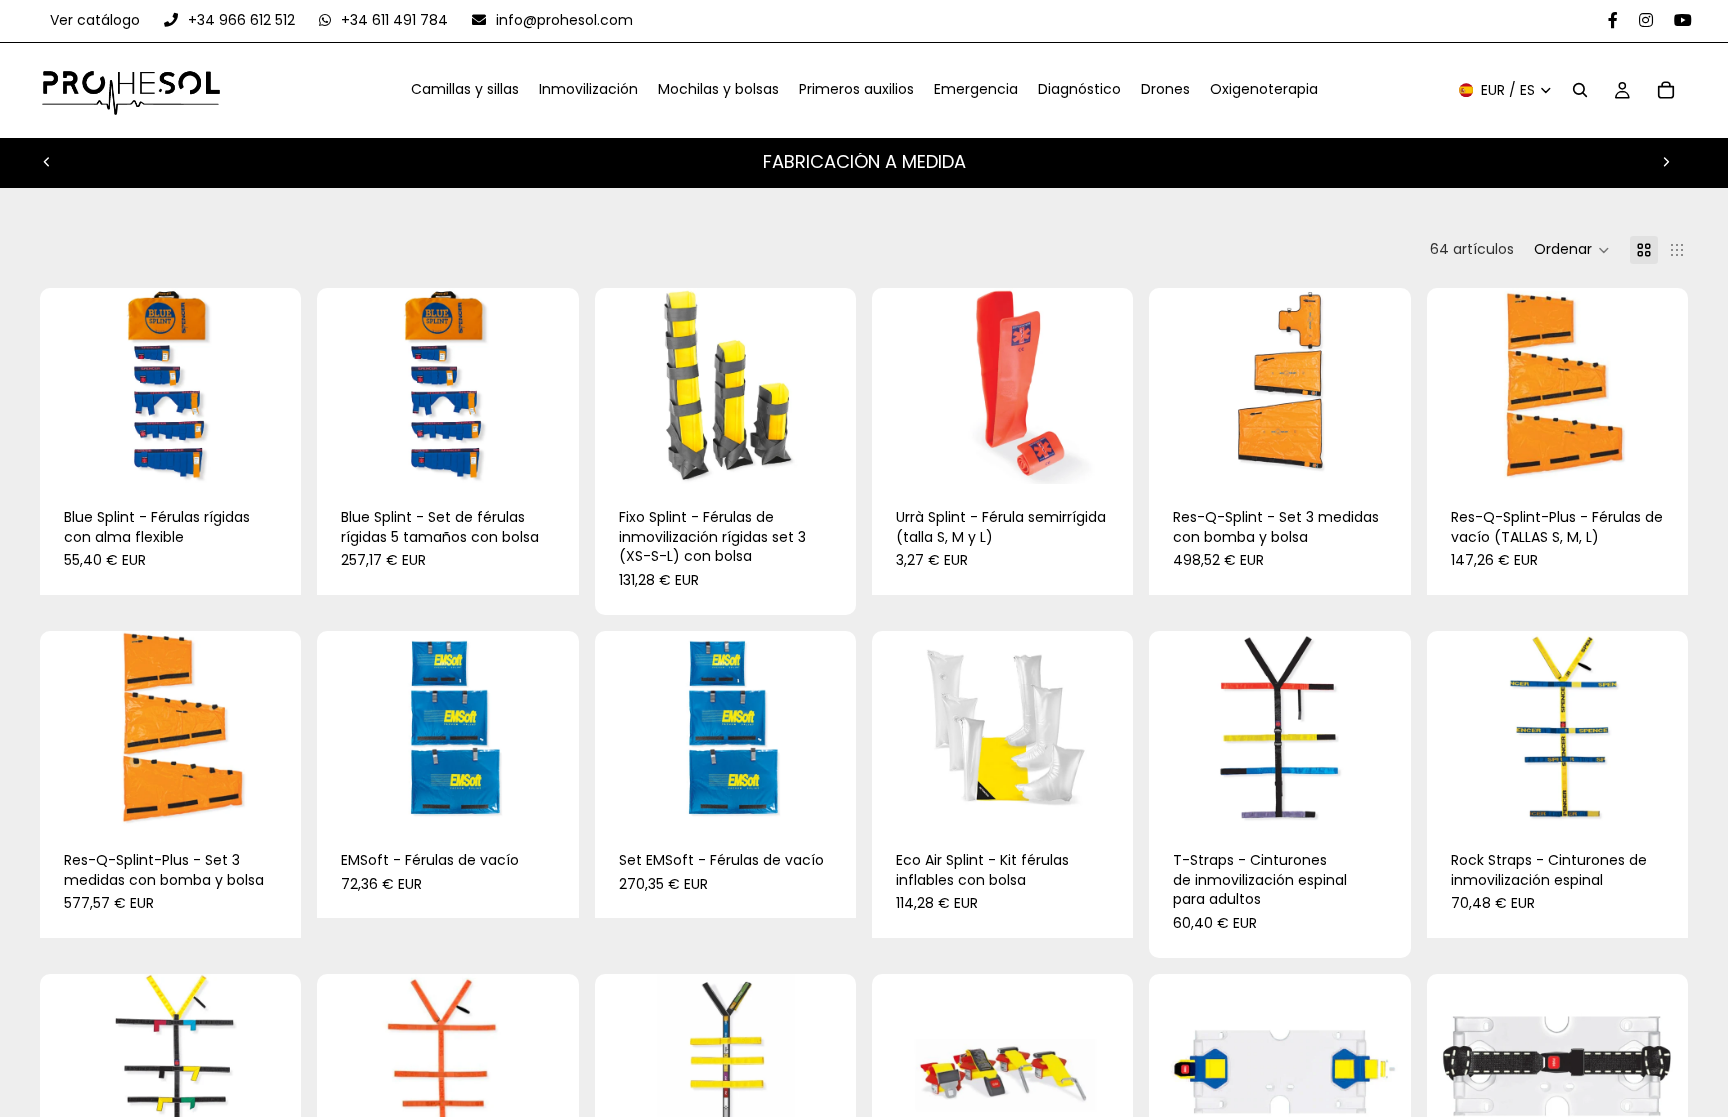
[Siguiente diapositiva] (1666, 162)
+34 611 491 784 (394, 20)
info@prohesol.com (562, 20)
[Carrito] (1666, 91)
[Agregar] (548, 453)
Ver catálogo (97, 20)
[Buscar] (1580, 91)
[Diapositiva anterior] (47, 162)
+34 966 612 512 (241, 20)
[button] (1572, 250)
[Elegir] (271, 453)
